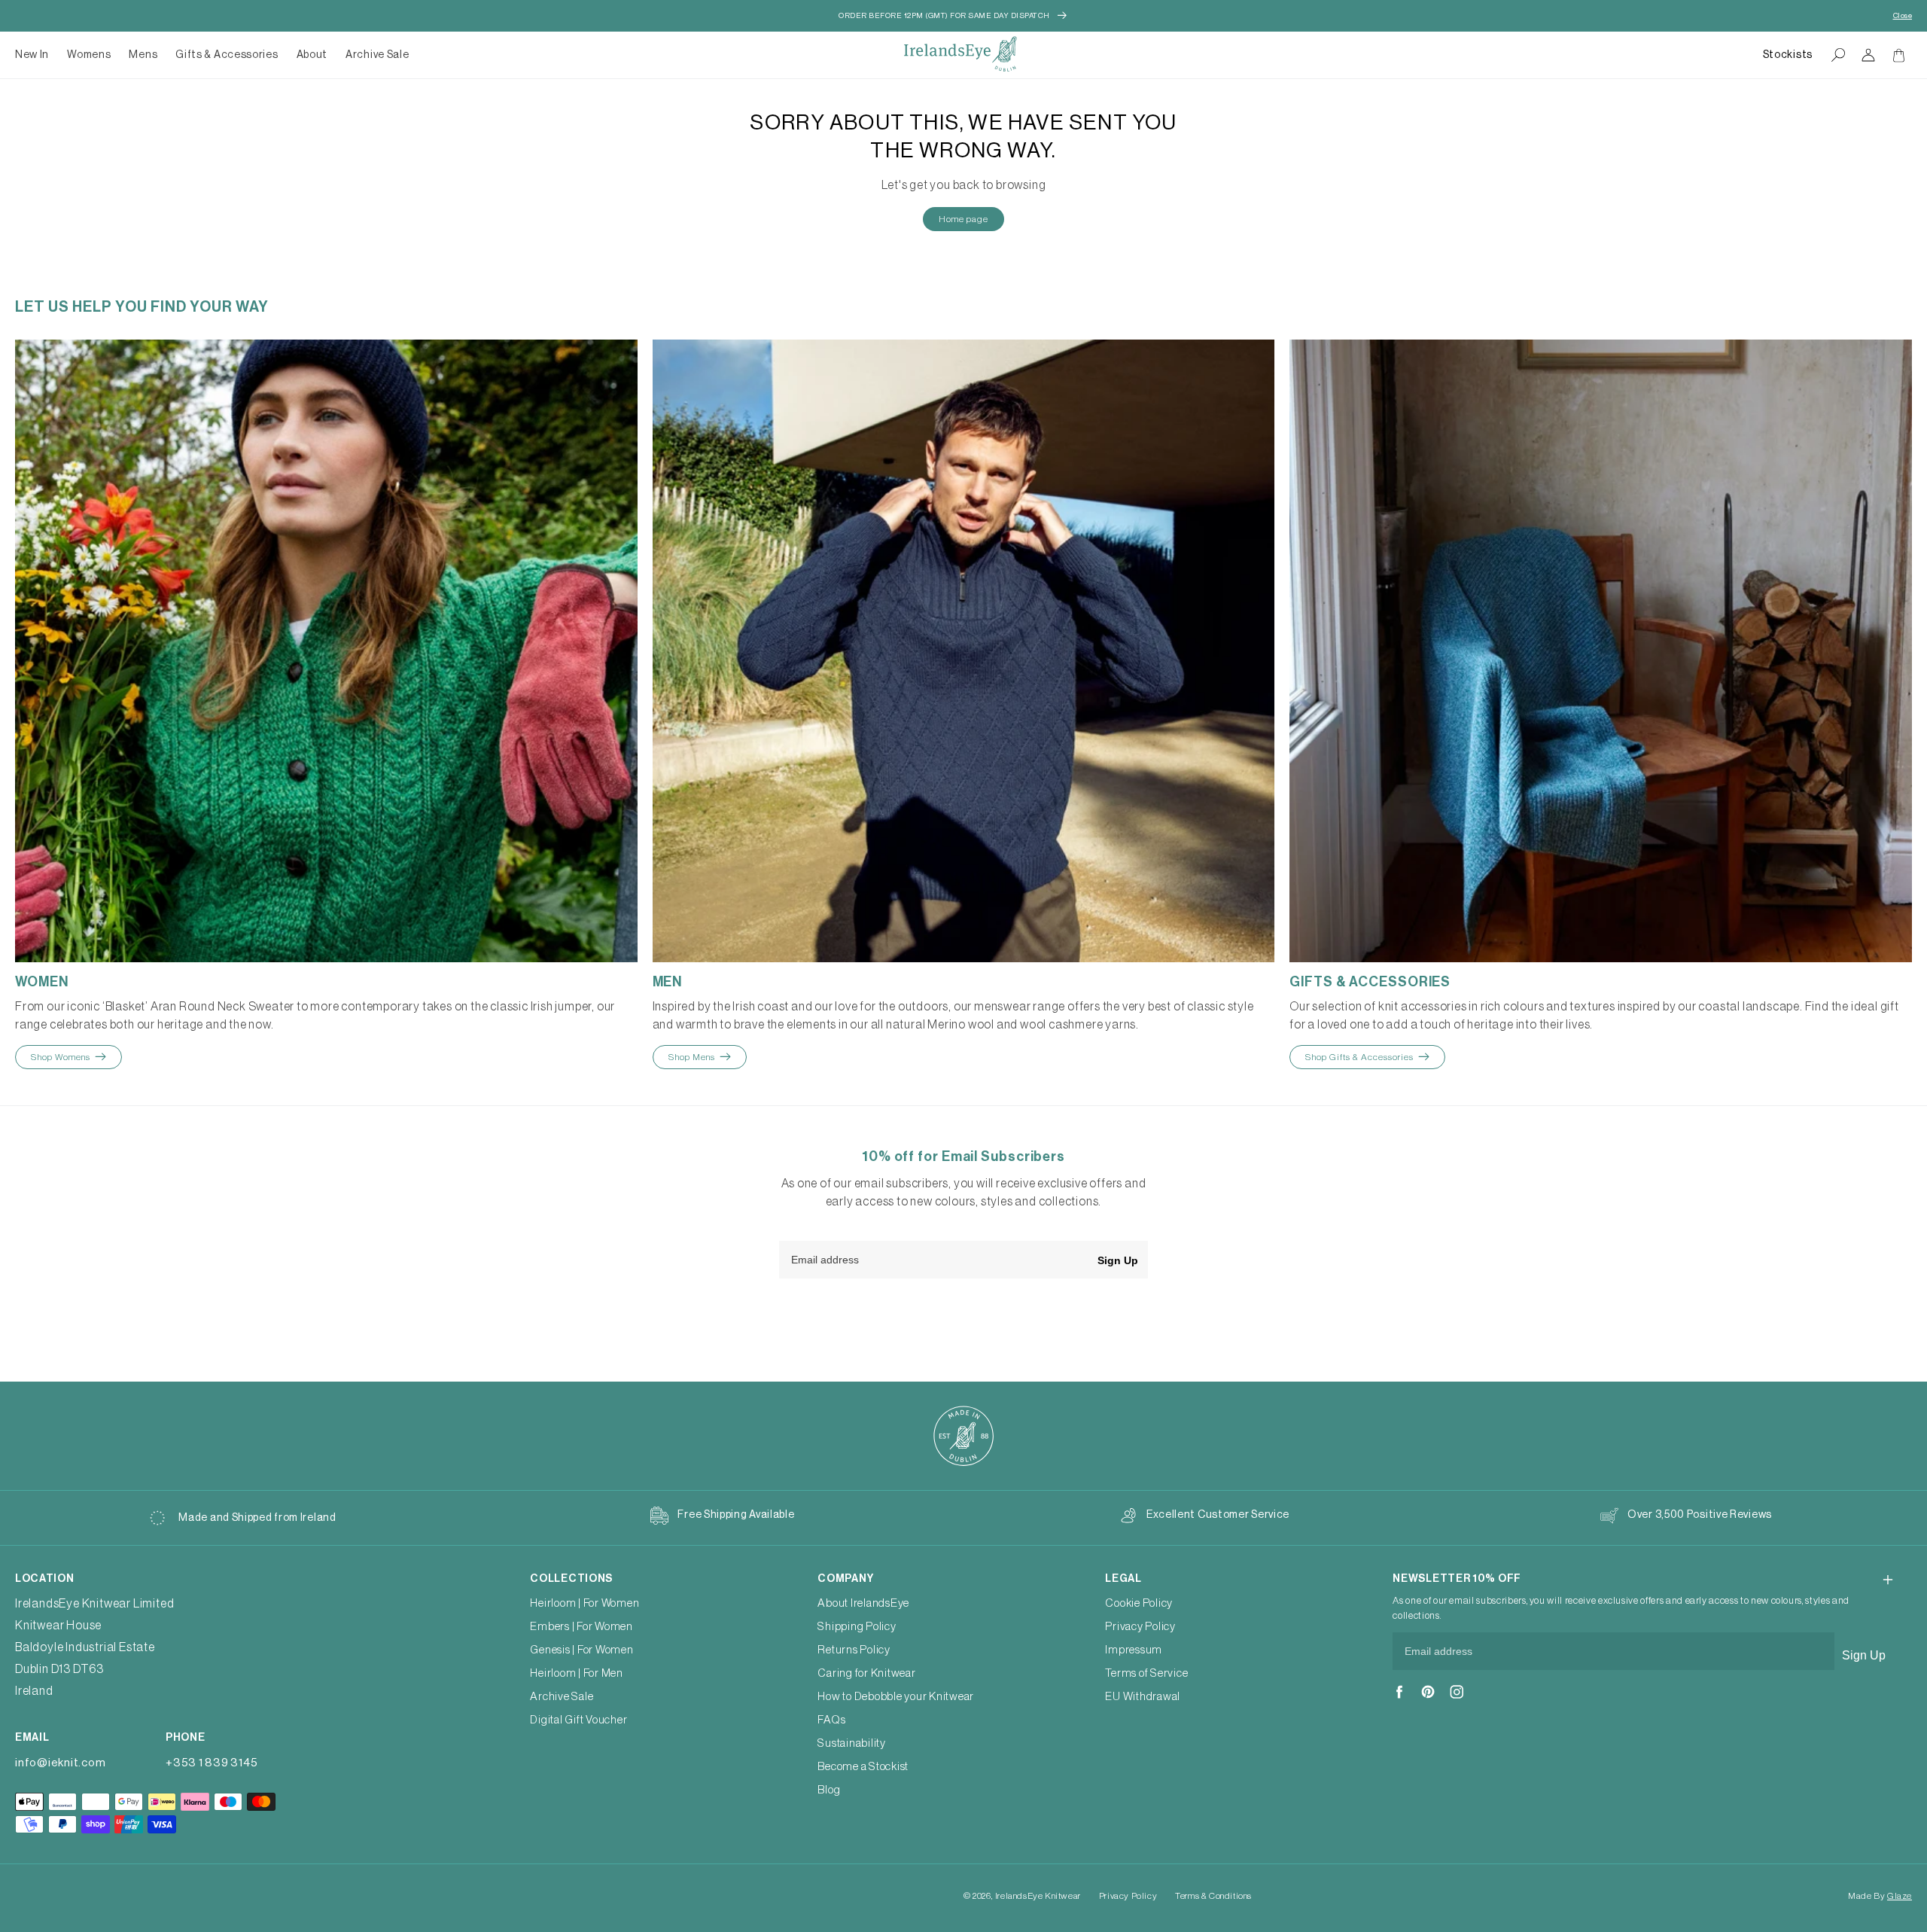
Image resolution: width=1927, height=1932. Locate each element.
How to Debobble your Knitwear (896, 1697)
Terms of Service (1146, 1673)
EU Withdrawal (1143, 1697)
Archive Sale (377, 55)
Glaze (1900, 1896)
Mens (143, 55)
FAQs (831, 1720)
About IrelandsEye (863, 1603)
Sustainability (852, 1743)
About (312, 55)
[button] (89, 55)
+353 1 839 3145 (212, 1763)
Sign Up (1118, 1260)
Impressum (1134, 1650)
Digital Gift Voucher (578, 1720)
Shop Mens (692, 1057)
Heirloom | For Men (577, 1673)
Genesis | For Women (581, 1650)
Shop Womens (61, 1057)
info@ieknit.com (60, 1763)
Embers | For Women (581, 1627)
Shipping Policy (857, 1627)
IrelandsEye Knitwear (1038, 1896)
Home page (963, 219)
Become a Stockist (863, 1767)
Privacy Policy (1140, 1627)
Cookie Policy (1139, 1603)
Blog (829, 1790)
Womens (89, 55)
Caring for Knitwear (866, 1673)
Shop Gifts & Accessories (1359, 1057)
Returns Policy (854, 1650)
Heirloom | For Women (584, 1603)
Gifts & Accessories (227, 55)
